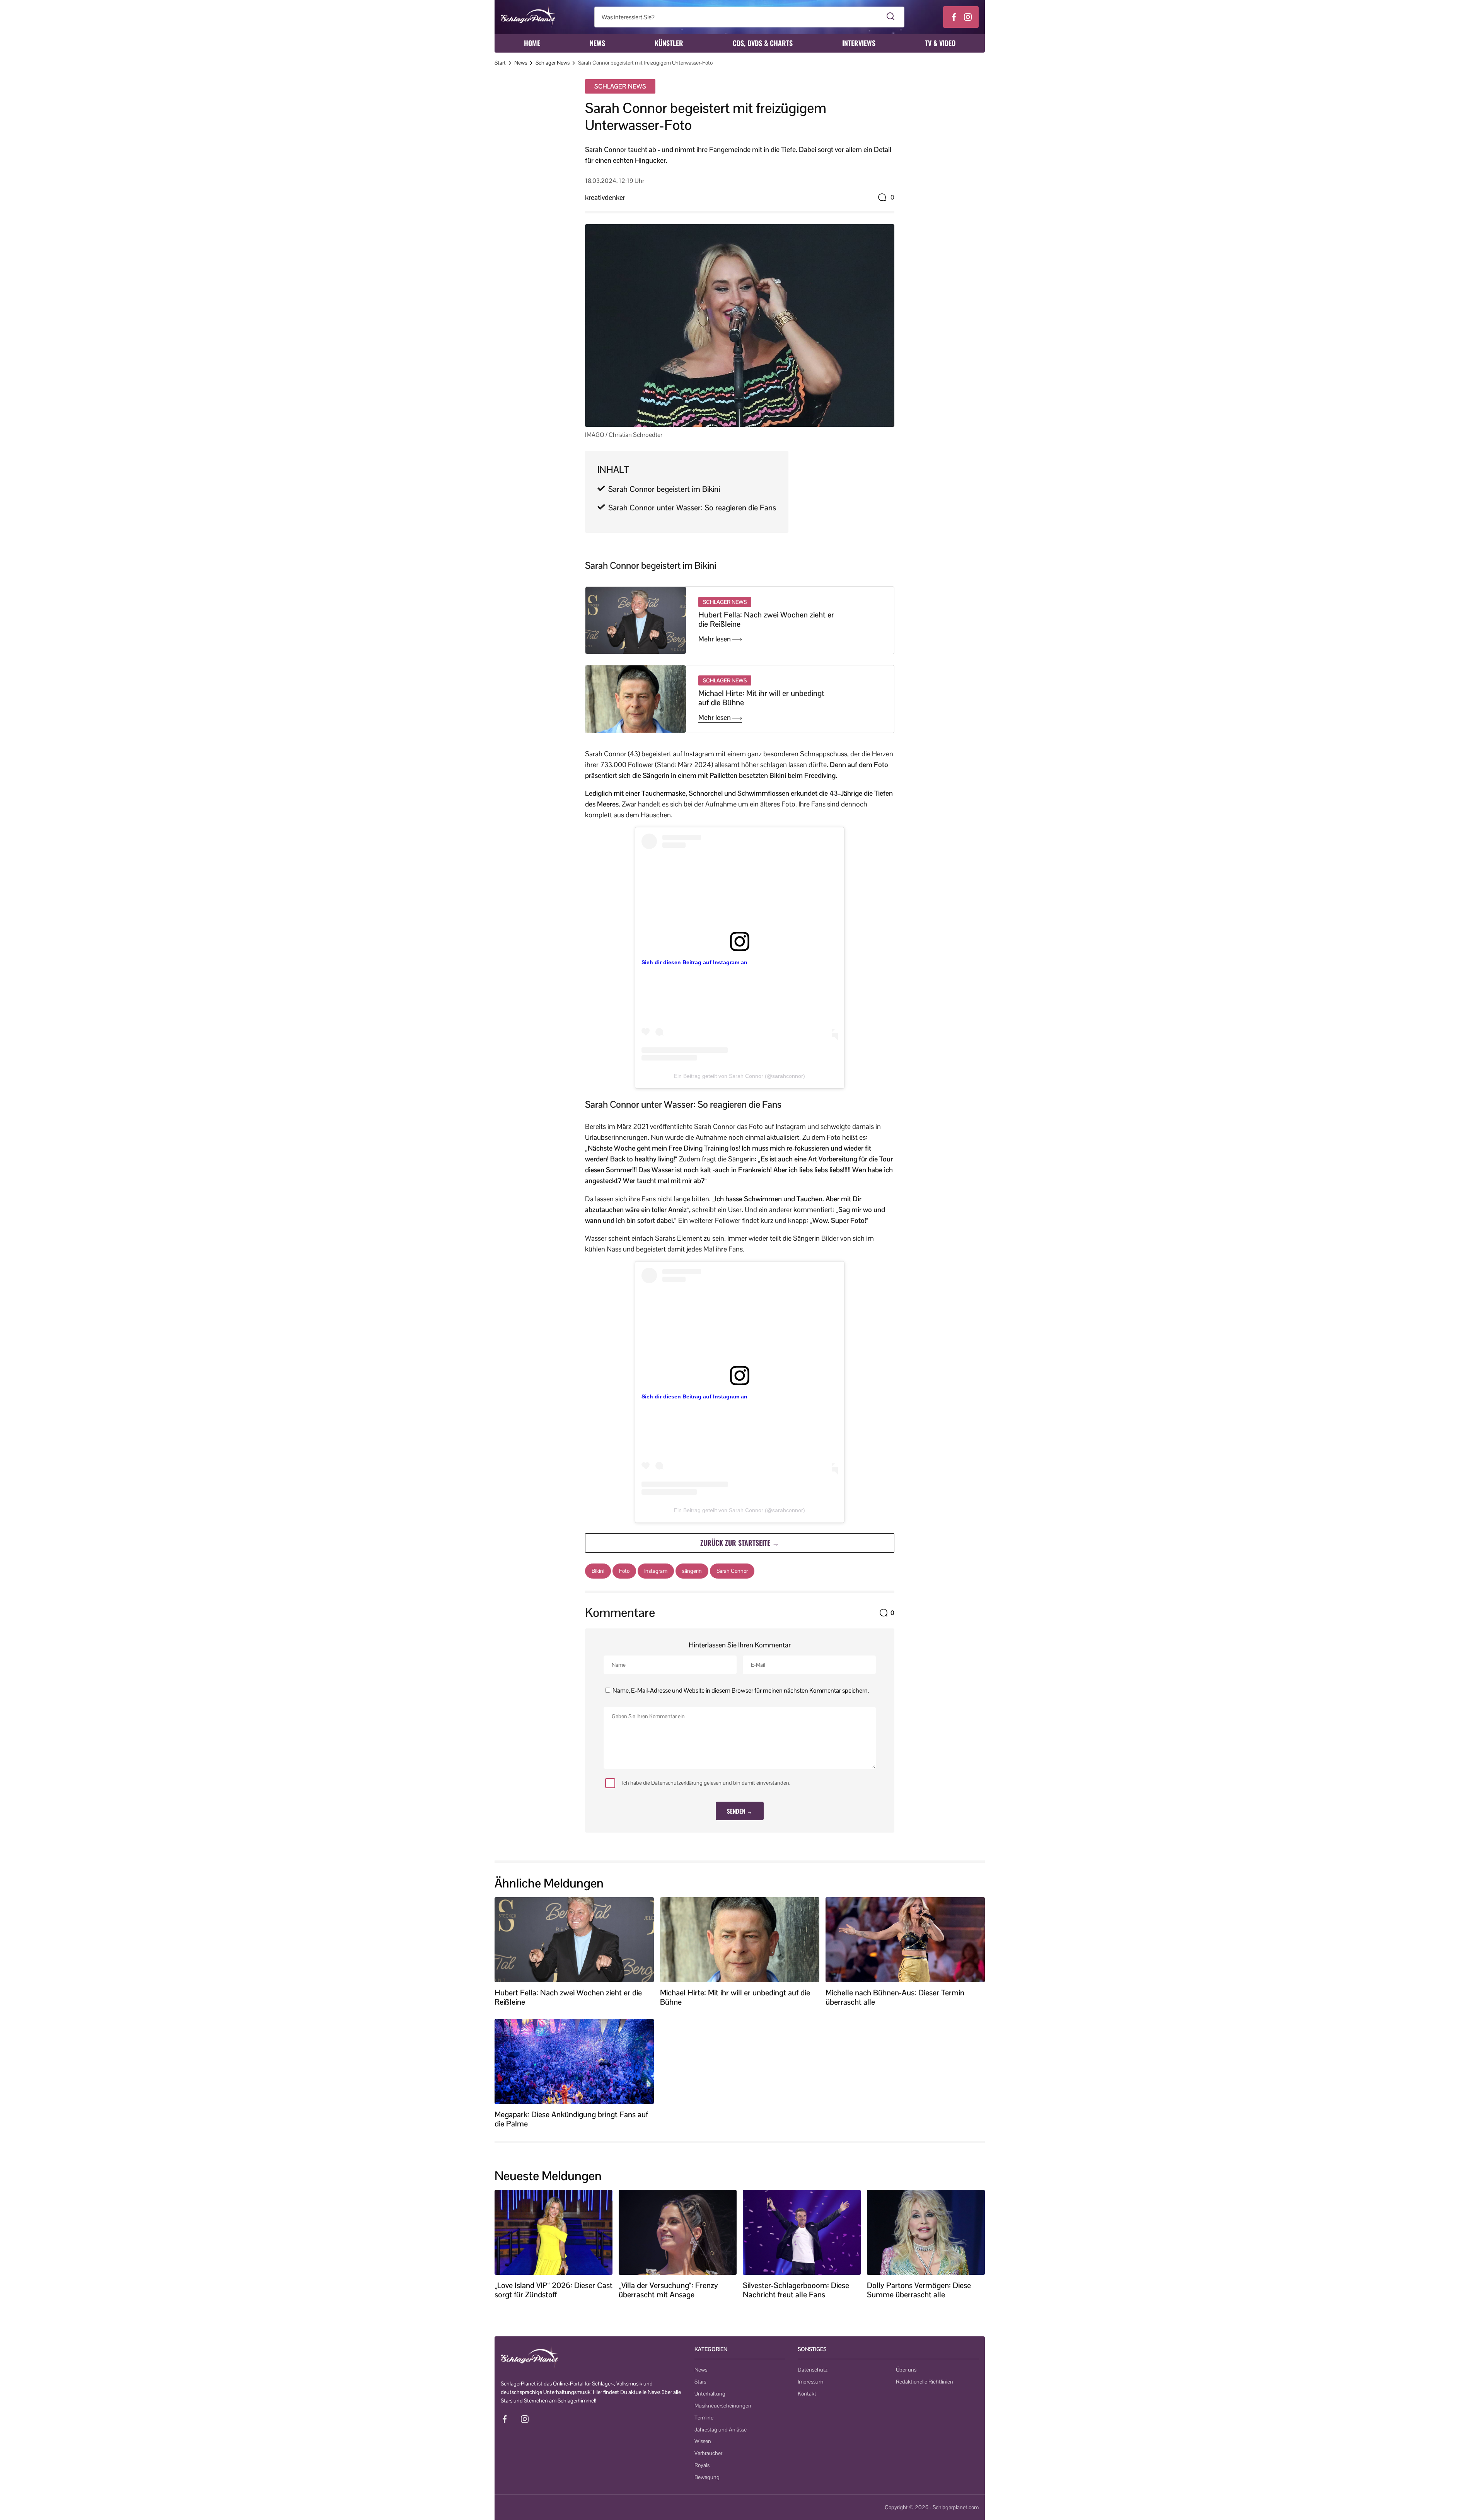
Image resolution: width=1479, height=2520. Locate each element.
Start (500, 63)
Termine (704, 2418)
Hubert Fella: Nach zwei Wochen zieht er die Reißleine (766, 619)
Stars (700, 2382)
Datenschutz (813, 2370)
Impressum (810, 2382)
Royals (702, 2465)
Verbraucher (708, 2453)
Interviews (859, 43)
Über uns (906, 2370)
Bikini (598, 1571)
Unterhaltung (710, 2394)
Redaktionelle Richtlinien (925, 2382)
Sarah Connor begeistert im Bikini (664, 489)
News (597, 43)
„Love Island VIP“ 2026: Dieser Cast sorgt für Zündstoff (554, 2290)
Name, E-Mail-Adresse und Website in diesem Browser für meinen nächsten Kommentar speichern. (741, 1691)
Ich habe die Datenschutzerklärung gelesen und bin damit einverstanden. (706, 1783)
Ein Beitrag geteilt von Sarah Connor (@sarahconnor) (739, 1076)
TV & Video (940, 43)
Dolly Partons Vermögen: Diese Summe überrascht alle (919, 2290)
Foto (624, 1571)
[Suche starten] (891, 17)
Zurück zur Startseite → (740, 1543)
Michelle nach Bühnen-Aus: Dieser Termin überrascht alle (895, 1997)
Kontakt (807, 2394)
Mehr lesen (715, 639)
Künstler (669, 43)
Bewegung (707, 2477)
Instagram (656, 1571)
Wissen (703, 2441)
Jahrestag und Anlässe (721, 2430)
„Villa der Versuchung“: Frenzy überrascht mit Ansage (668, 2290)
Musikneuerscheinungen (723, 2406)
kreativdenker (605, 197)
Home (532, 43)
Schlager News (553, 63)
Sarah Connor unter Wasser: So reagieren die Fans (692, 508)
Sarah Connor (732, 1571)
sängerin (692, 1571)
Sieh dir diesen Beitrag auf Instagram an (694, 962)
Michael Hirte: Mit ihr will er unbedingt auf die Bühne (761, 698)
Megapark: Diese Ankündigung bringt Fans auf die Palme (571, 2119)
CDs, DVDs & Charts (763, 43)
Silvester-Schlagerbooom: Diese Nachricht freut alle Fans (796, 2290)
